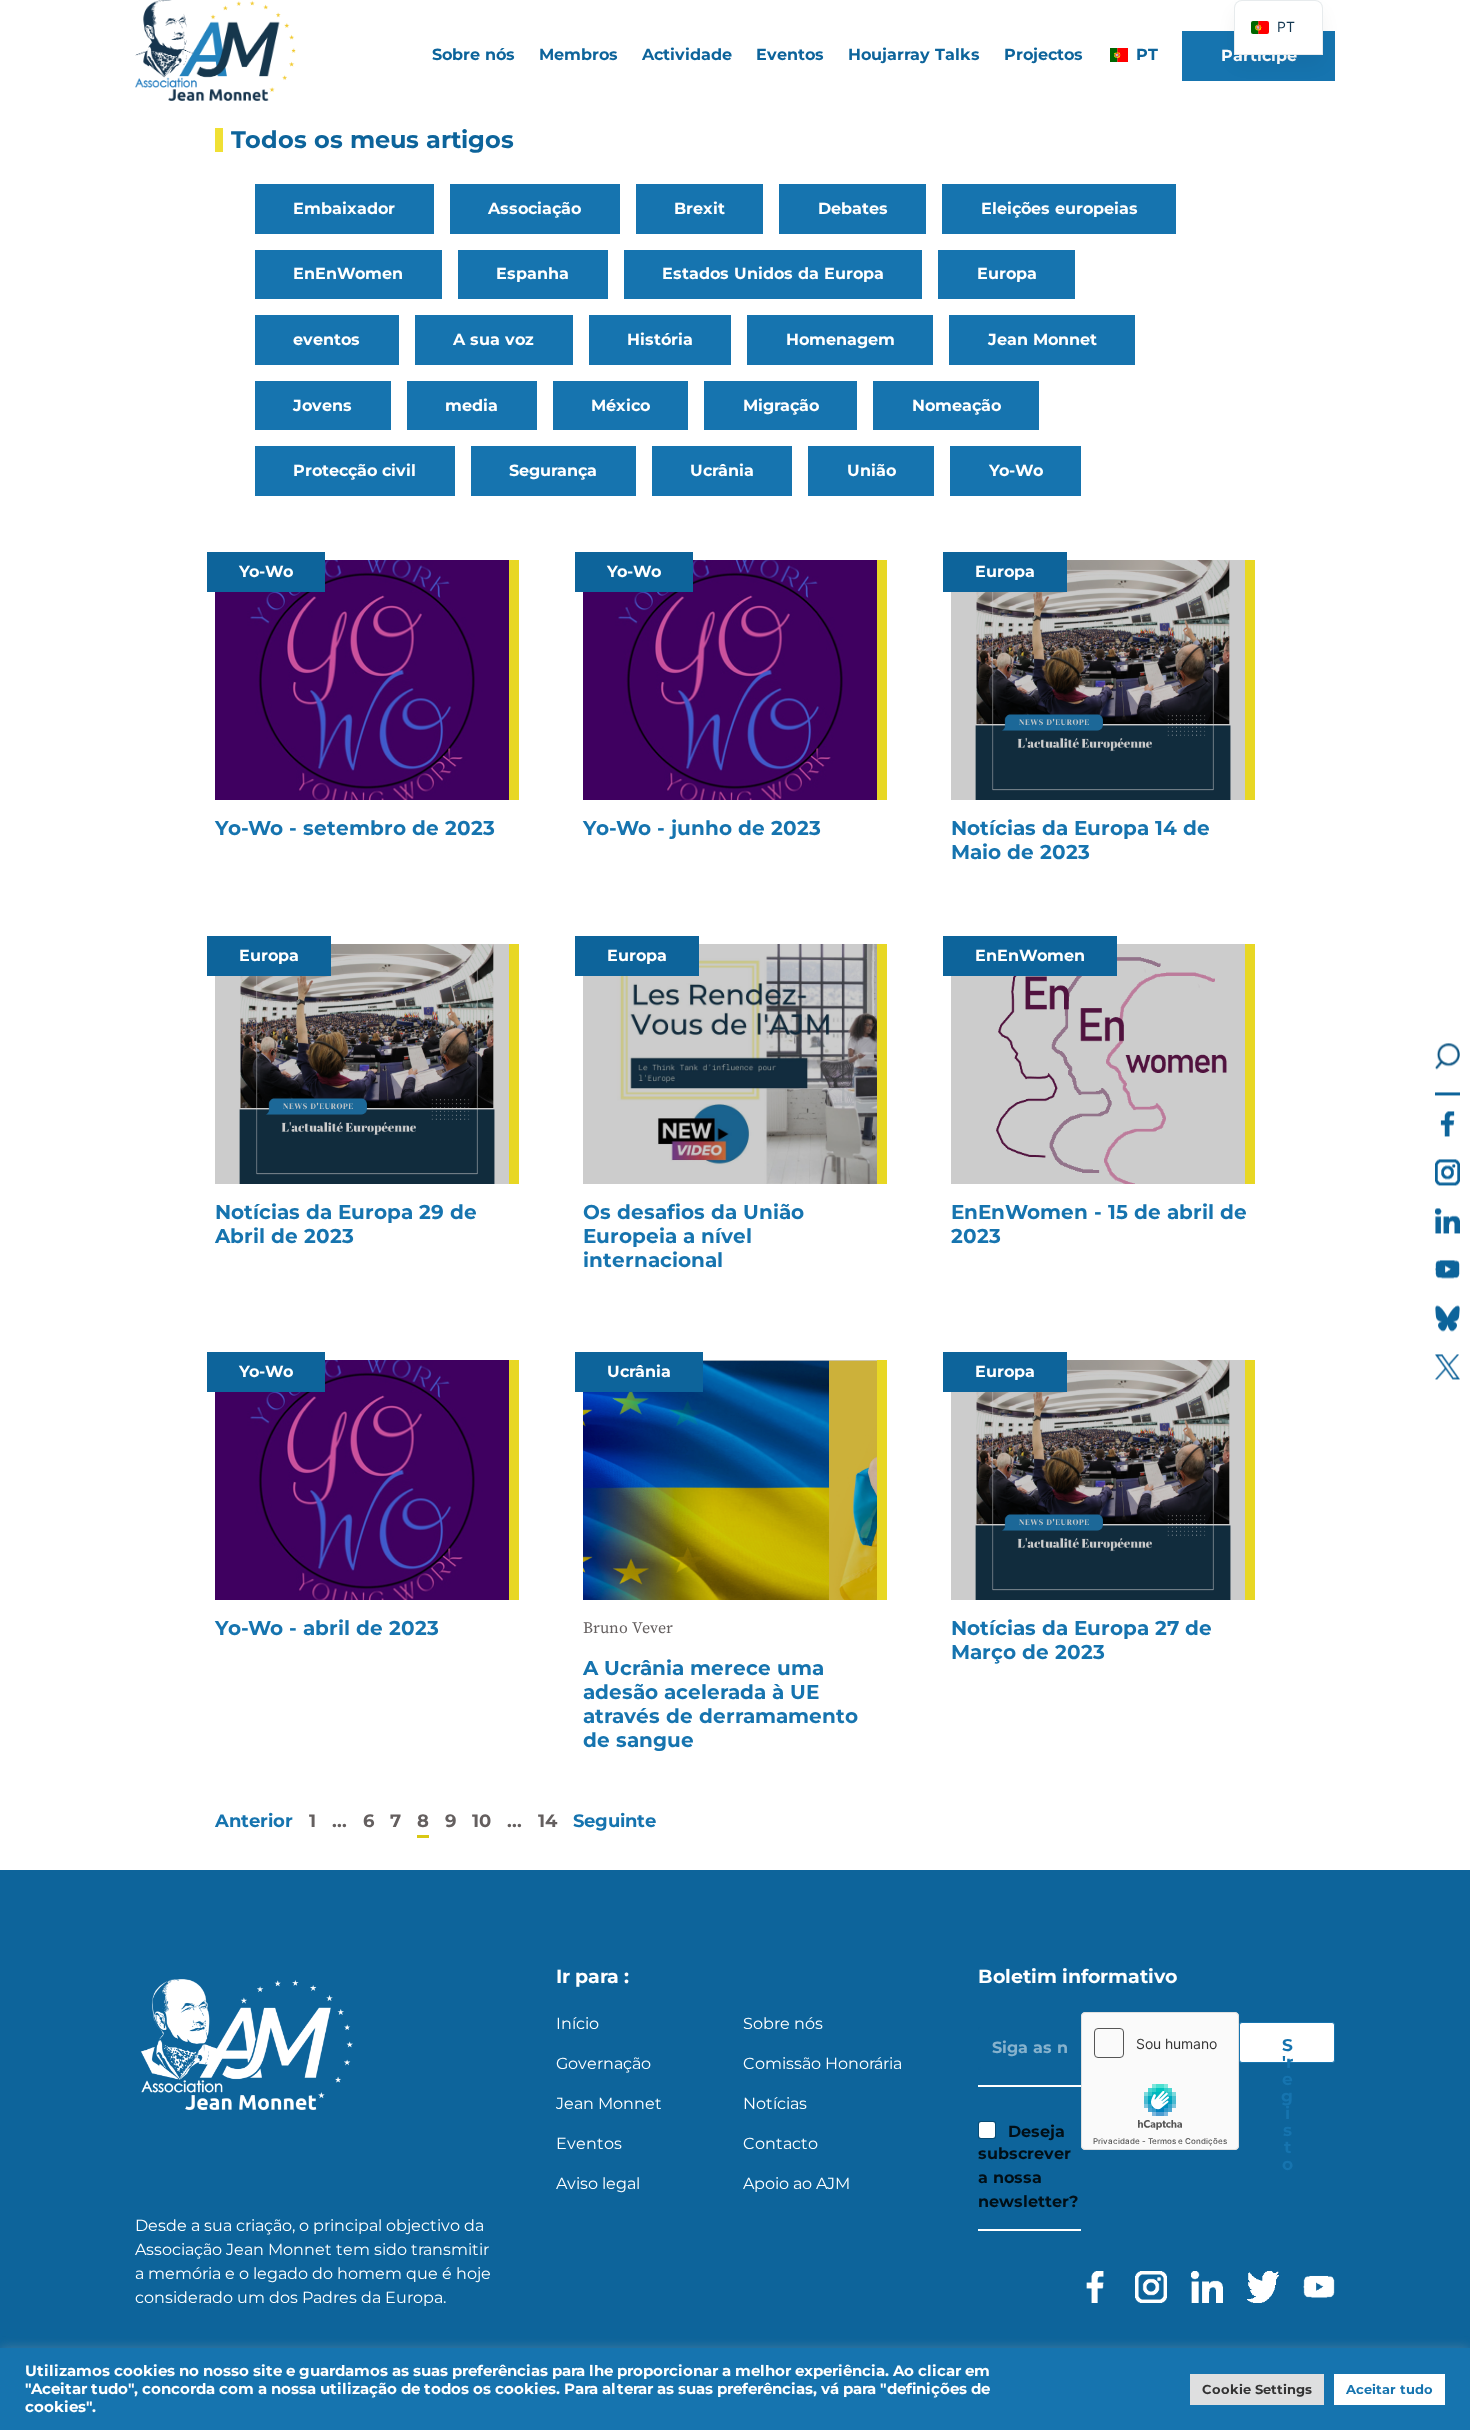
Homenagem (840, 339)
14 (547, 1821)
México (620, 405)
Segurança (553, 470)
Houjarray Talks (914, 54)
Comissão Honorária (822, 2063)
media (471, 405)
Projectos (1043, 54)
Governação (603, 2063)
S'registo (1287, 2049)
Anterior (254, 1821)
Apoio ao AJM (796, 2183)
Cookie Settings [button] (1257, 2389)
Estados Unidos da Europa (773, 273)
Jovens (322, 405)
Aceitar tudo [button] (1389, 2389)
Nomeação (956, 405)
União (871, 470)
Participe (1259, 55)
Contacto (780, 2143)
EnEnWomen (348, 273)
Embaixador (344, 208)
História (660, 339)
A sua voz (493, 339)
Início (577, 2023)
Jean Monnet (1042, 339)
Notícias (775, 2103)
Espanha (532, 273)
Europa (1007, 273)
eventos (326, 339)
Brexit (699, 208)
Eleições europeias (1059, 208)
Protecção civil (354, 470)
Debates (853, 208)
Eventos (790, 54)
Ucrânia (722, 470)
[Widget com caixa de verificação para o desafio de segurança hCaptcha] (1160, 2081)
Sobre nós (783, 2023)
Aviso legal (598, 2183)
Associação (534, 208)
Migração (781, 405)
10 (481, 1821)
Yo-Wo (1016, 470)
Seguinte (614, 1821)
